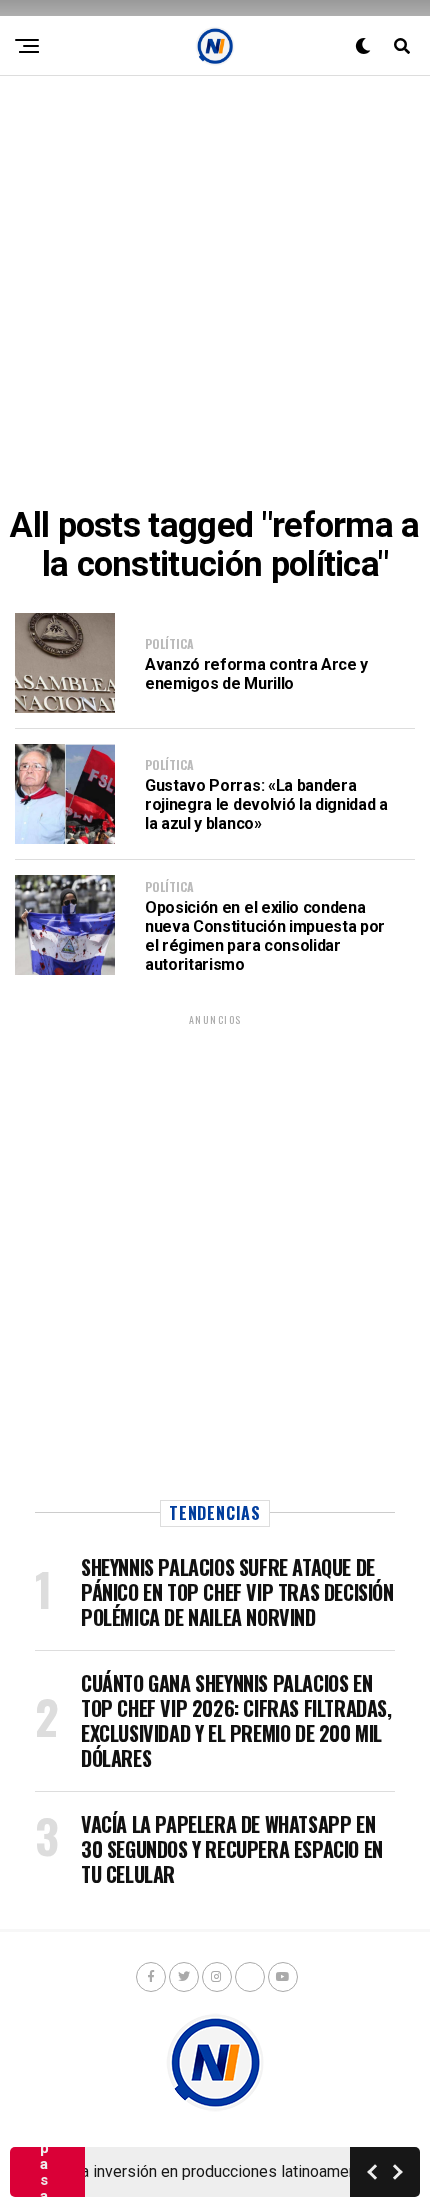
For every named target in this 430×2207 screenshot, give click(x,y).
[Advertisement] (215, 291)
